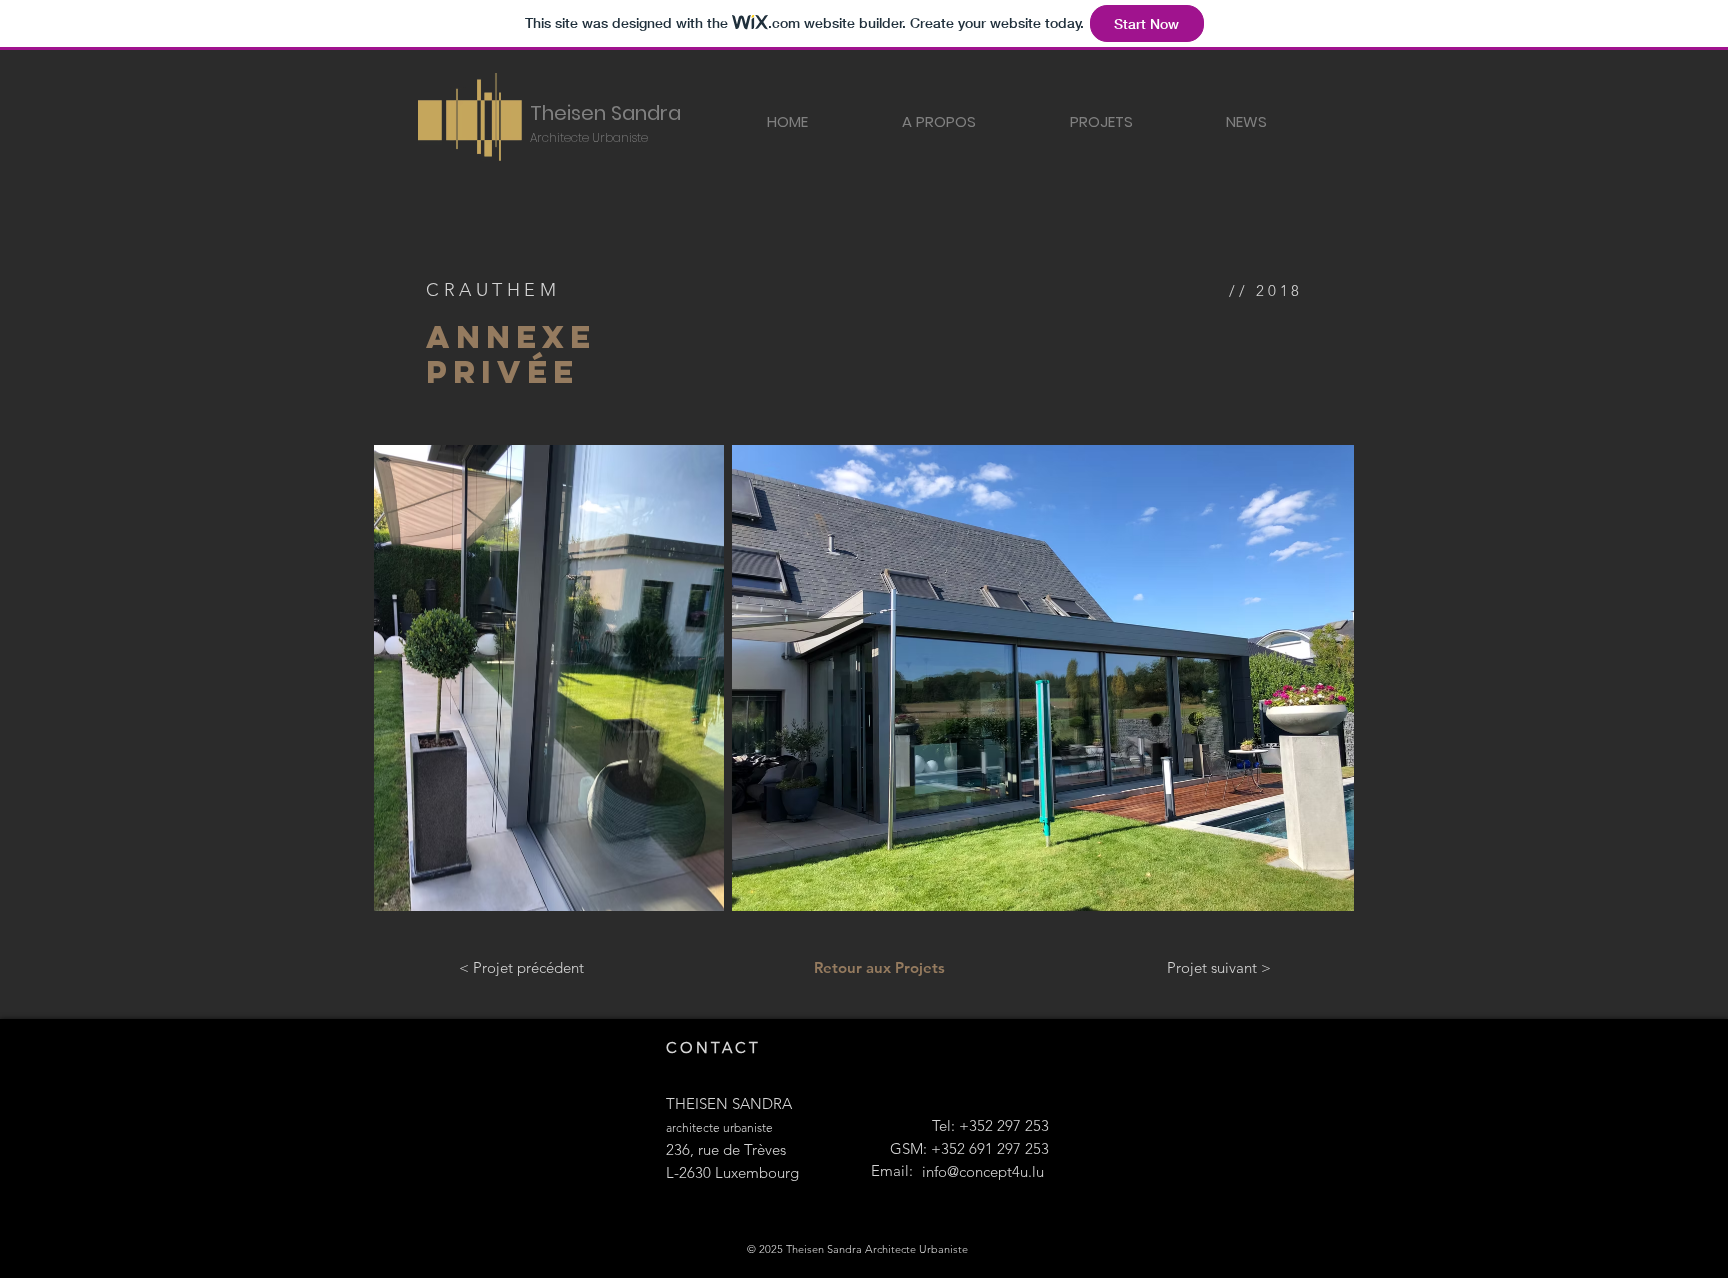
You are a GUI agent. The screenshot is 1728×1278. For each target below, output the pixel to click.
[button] (1101, 121)
